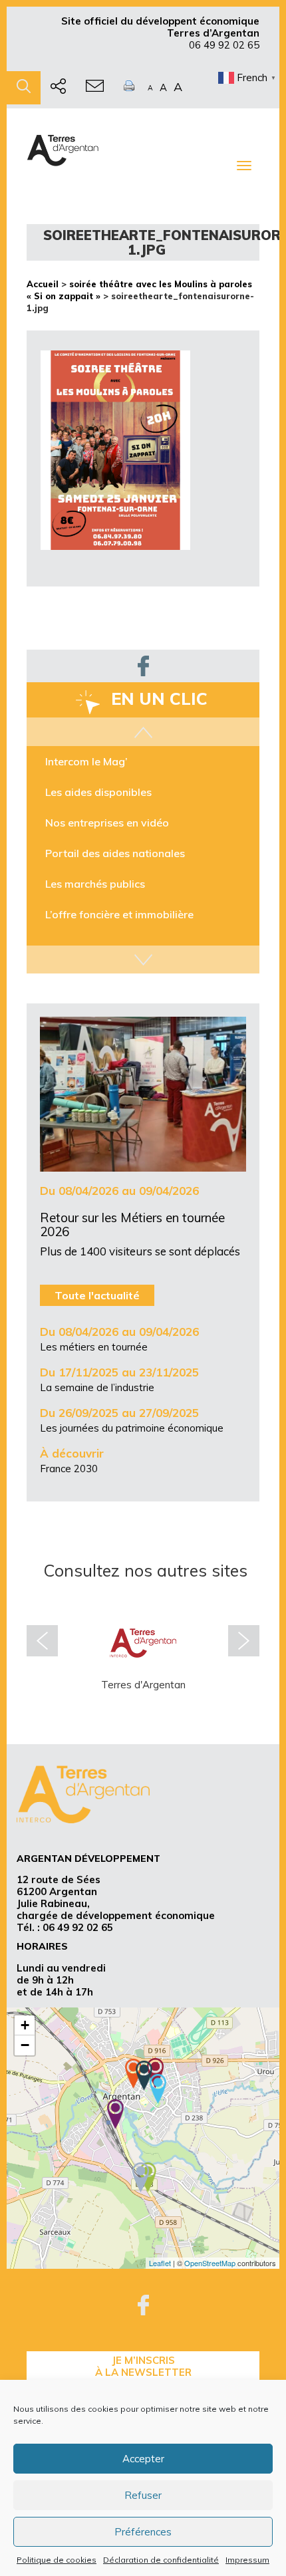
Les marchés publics (95, 883)
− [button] (25, 2045)
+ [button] (25, 2025)
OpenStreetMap (210, 2263)
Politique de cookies (57, 2560)
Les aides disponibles (98, 791)
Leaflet (160, 2263)
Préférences (143, 2532)
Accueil (43, 284)
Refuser (143, 2495)
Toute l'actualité (97, 1295)
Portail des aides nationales (115, 852)
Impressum (247, 2560)
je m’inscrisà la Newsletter (143, 2366)
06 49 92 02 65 (224, 45)
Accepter (143, 2459)
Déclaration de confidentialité (161, 2560)
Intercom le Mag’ (86, 761)
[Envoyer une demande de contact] (95, 88)
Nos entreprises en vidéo (107, 822)
